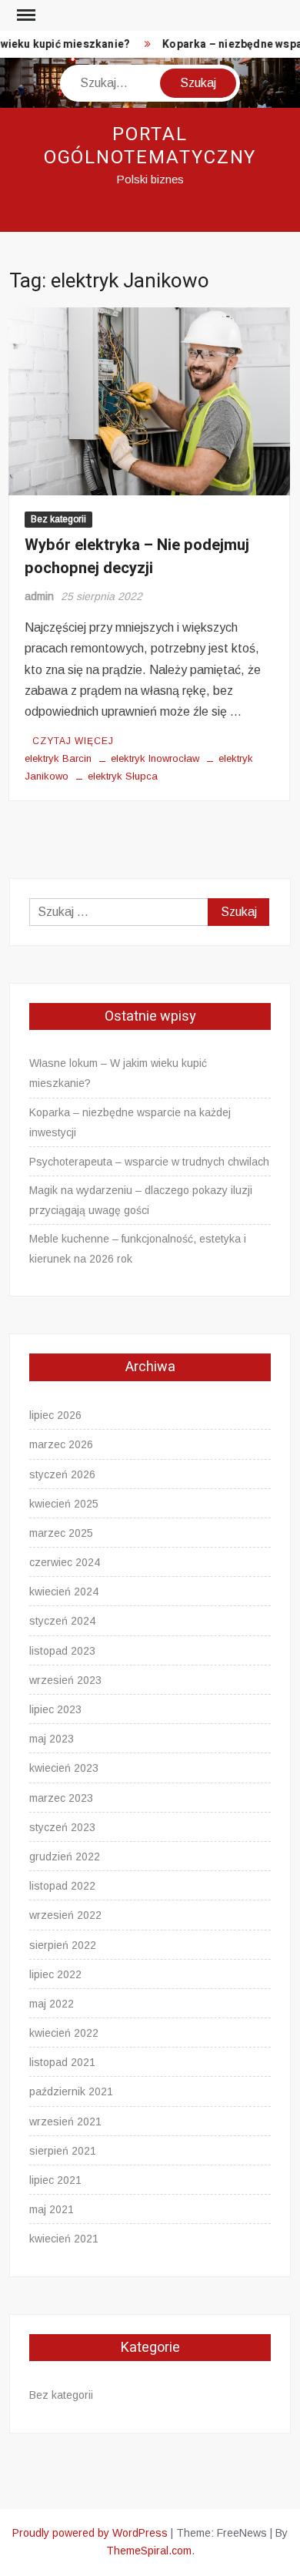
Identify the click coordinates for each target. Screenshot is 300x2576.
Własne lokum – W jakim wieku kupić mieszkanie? (118, 1073)
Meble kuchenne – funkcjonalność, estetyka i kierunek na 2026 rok (138, 1249)
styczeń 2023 (62, 1827)
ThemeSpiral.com (149, 2551)
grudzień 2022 (65, 1857)
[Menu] (25, 15)
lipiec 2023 (55, 1709)
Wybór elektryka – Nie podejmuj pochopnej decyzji (137, 557)
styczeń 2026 (62, 1474)
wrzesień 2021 (65, 2122)
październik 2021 (71, 2091)
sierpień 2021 (63, 2151)
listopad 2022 (62, 1886)
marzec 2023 (61, 1798)
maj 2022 (52, 2004)
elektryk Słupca (123, 776)
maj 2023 (52, 1739)
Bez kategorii (58, 519)
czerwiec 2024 (65, 1562)
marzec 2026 (61, 1444)
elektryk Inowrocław (155, 758)
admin (39, 596)
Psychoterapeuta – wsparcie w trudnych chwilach (149, 1162)
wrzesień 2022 (65, 1915)
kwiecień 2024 (64, 1592)
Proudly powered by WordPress (90, 2533)
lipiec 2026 (55, 1415)
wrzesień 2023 (65, 1680)
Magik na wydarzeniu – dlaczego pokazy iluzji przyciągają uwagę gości (141, 1200)
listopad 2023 (62, 1651)
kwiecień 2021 (64, 2239)
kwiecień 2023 (64, 1768)
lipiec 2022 (55, 1974)
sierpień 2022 (63, 1945)
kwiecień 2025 (64, 1504)
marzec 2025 (61, 1533)
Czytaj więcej (73, 741)
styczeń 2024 (62, 1621)
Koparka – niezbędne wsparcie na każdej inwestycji (130, 1122)
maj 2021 (52, 2209)
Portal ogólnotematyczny (150, 146)
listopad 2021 (62, 2062)
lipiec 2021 (55, 2180)
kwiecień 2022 (64, 2033)
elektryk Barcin (58, 758)
